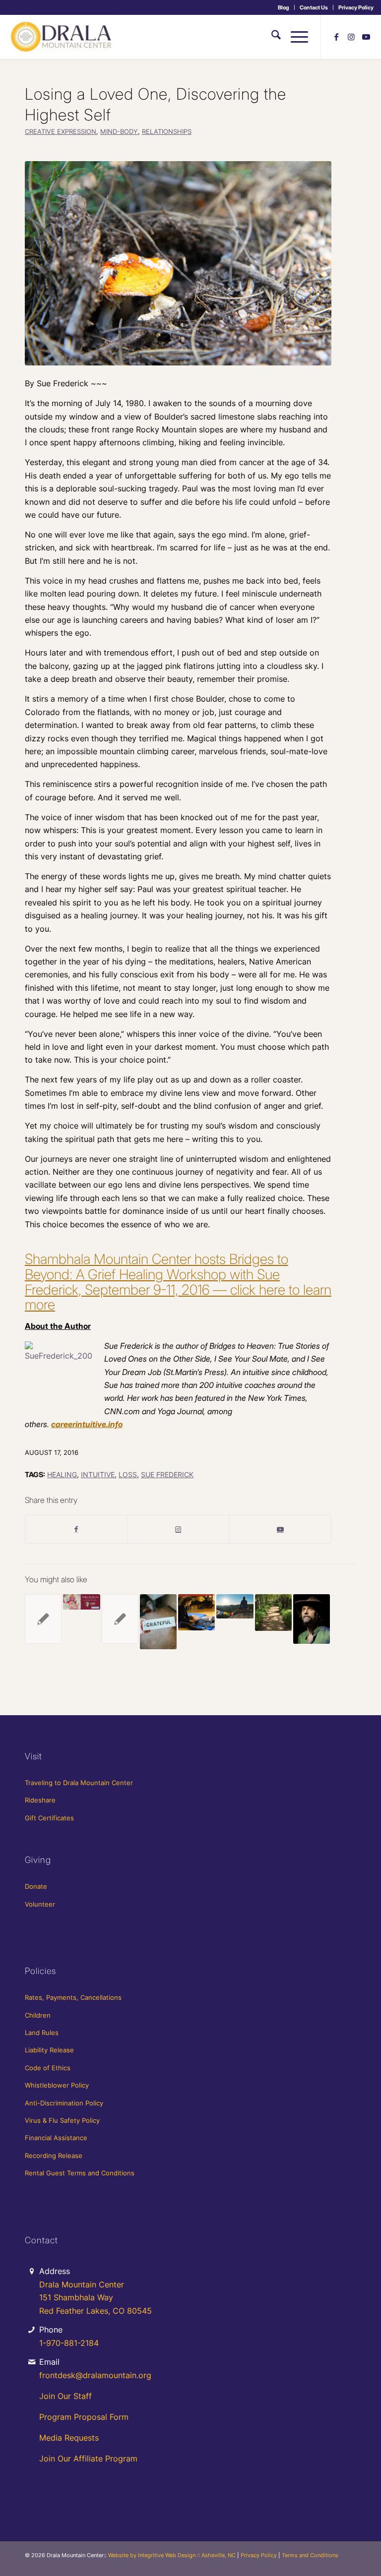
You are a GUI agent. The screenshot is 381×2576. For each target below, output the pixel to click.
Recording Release (54, 2156)
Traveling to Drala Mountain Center (79, 1783)
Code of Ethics (48, 2068)
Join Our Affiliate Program (88, 2458)
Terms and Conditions (310, 2555)
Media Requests (69, 2438)
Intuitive (98, 1474)
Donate (36, 1886)
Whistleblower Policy (57, 2085)
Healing (62, 1474)
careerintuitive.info (87, 1424)
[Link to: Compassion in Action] (43, 1619)
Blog (284, 7)
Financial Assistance (56, 2138)
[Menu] (294, 37)
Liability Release (49, 2050)
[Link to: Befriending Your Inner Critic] (120, 1619)
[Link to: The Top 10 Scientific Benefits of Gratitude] (158, 1622)
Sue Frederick (167, 1474)
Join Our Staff (65, 2396)
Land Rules (42, 2033)
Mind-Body (119, 132)
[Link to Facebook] (336, 37)
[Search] (271, 37)
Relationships (167, 132)
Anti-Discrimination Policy (64, 2103)
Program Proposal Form (84, 2417)
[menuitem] (284, 7)
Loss (128, 1474)
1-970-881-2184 (69, 2343)
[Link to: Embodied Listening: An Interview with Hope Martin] (196, 1612)
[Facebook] (76, 1529)
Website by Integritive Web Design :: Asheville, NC (172, 2555)
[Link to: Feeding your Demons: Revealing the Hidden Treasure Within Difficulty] (81, 1602)
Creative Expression (61, 132)
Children (38, 2015)
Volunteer (40, 1904)
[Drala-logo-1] (62, 37)
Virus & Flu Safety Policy (62, 2120)
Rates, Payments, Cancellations (73, 1997)
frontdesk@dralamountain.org (95, 2375)
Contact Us (314, 7)
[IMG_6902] (178, 263)
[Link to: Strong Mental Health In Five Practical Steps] (235, 1606)
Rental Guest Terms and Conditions (80, 2173)
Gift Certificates (49, 1818)
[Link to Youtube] (366, 37)
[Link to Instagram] (351, 37)
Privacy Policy (356, 7)
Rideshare (40, 1800)
